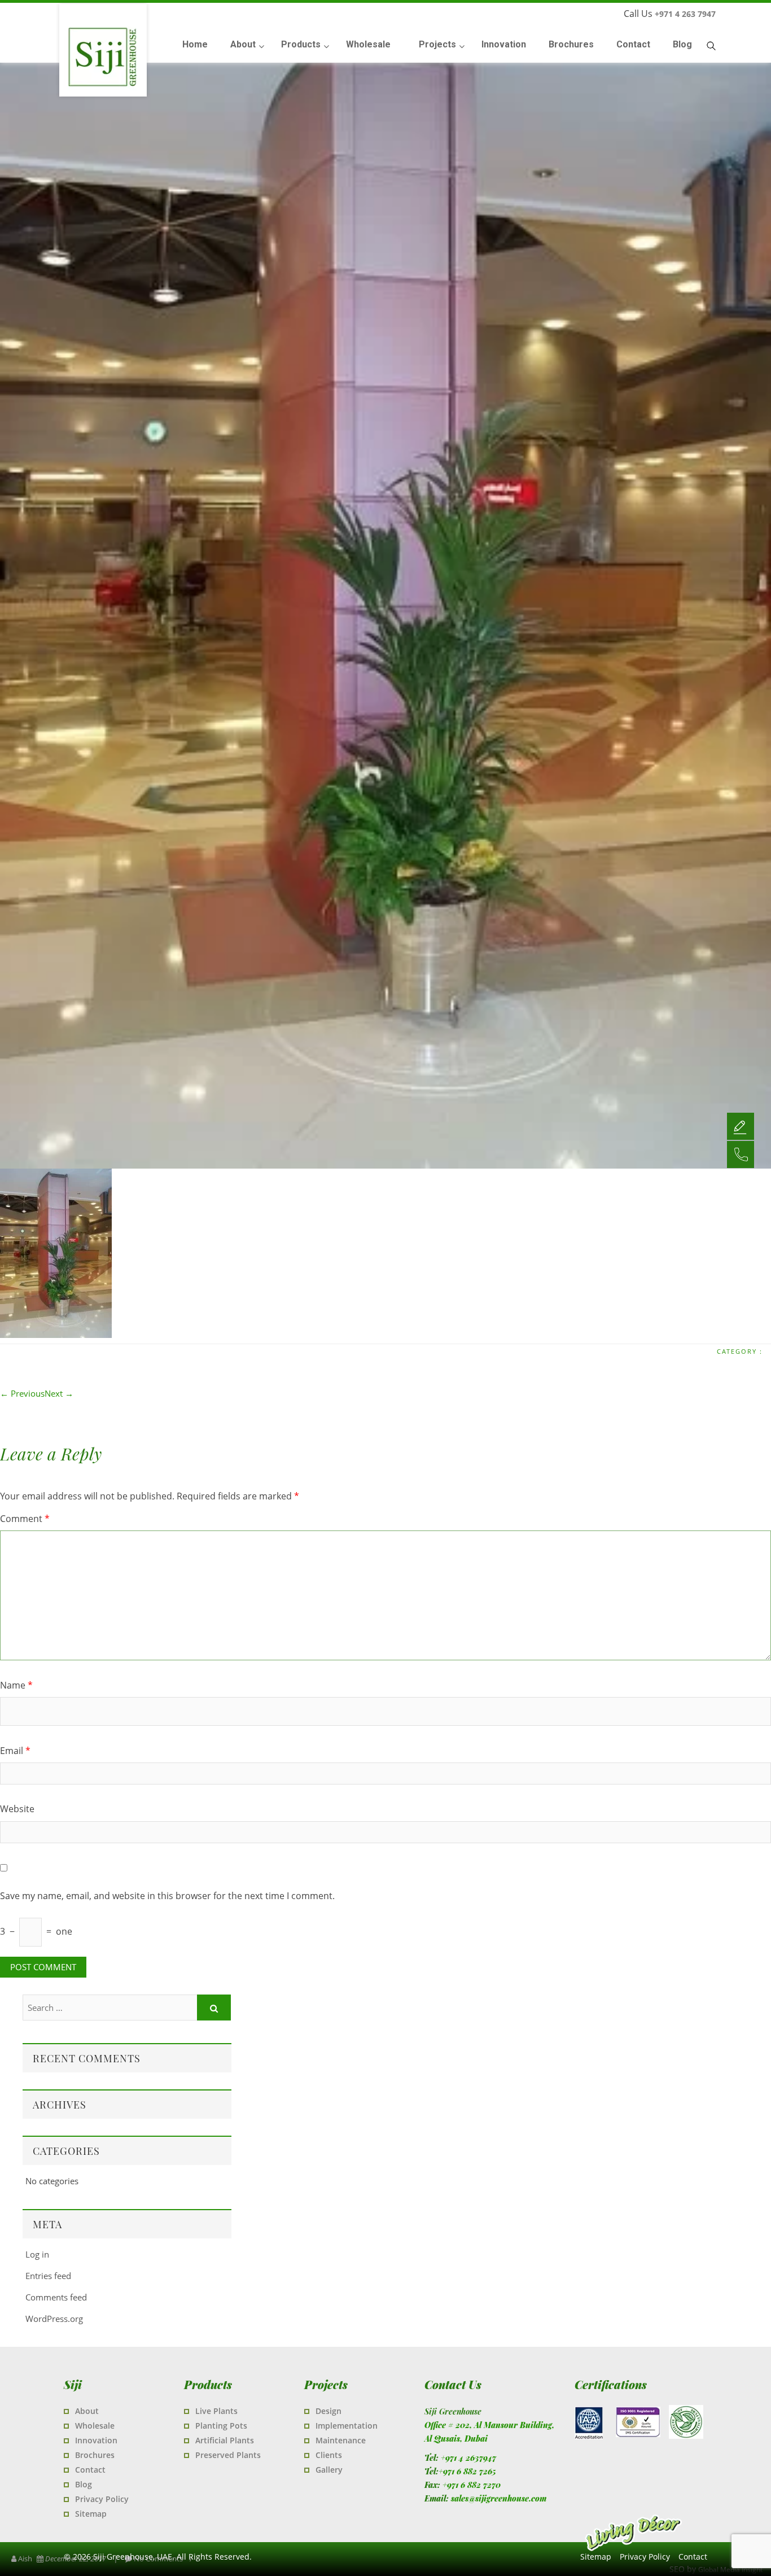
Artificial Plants (225, 2440)
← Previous (22, 1393)
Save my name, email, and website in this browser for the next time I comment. (167, 1896)
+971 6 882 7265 (467, 2471)
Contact (90, 2470)
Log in (37, 2254)
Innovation (96, 2440)
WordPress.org (54, 2319)
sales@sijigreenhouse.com (499, 2498)
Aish (25, 2558)
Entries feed (48, 2276)
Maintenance (341, 2440)
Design (328, 2411)
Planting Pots (221, 2426)
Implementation (347, 2426)
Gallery (329, 2470)
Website (17, 1809)
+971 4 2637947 (468, 2458)
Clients (329, 2455)
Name (16, 1685)
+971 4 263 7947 (685, 14)
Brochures (95, 2455)
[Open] (741, 1126)
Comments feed (56, 2297)
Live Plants (216, 2411)
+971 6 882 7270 (472, 2485)
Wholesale (95, 2426)
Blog (84, 2484)
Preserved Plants (228, 2455)
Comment (25, 1519)
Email (15, 1751)
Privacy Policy (102, 2499)
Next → (59, 1393)
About (87, 2411)
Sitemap (91, 2514)
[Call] (741, 1154)
